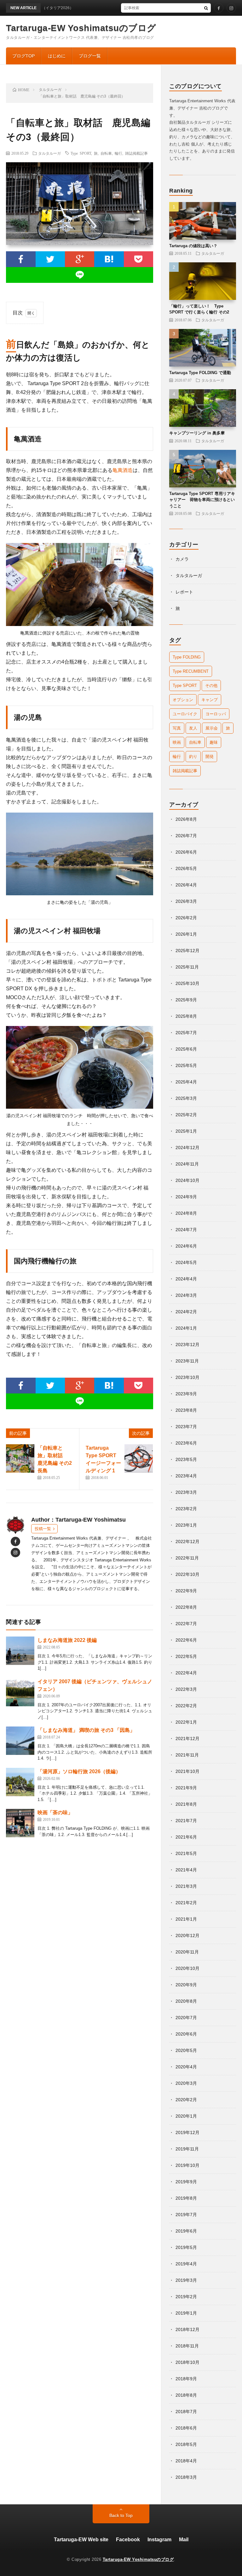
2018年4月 (186, 2461)
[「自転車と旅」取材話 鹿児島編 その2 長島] (20, 1458)
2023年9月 (186, 1394)
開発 (210, 757)
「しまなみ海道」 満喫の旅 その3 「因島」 (86, 1730)
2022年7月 (186, 1624)
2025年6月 (186, 1049)
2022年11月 (187, 1558)
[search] (206, 8)
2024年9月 (186, 1197)
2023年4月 (186, 1476)
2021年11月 (187, 1755)
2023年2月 (186, 1509)
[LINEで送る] (80, 275)
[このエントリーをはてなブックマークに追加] (109, 259)
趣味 (214, 742)
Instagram (159, 2540)
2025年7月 (186, 1033)
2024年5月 (186, 1262)
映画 (177, 742)
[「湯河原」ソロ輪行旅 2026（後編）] (20, 1782)
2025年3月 (186, 1098)
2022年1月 (186, 1722)
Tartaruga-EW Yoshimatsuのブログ (81, 28)
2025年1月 (186, 1131)
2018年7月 (186, 2412)
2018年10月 (187, 2362)
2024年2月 (186, 1312)
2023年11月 (187, 1361)
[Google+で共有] (80, 259)
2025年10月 (187, 983)
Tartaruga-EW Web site (81, 2540)
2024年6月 (186, 1246)
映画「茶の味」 (55, 1813)
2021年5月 (186, 1853)
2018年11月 (187, 2346)
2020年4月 (186, 2067)
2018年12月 (187, 2329)
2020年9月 (186, 1985)
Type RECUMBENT (191, 671)
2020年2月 (186, 2100)
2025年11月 (187, 967)
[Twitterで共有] (50, 259)
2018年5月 (186, 2444)
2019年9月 (186, 2182)
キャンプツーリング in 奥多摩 (197, 433)
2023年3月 (186, 1492)
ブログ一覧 (90, 56)
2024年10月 (187, 1180)
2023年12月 (187, 1345)
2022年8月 (186, 1607)
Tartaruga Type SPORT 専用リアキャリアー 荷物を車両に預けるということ (202, 500)
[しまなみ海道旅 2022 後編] (20, 1651)
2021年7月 (186, 1821)
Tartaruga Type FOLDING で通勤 (200, 373)
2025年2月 (186, 1115)
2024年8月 (186, 1213)
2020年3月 (186, 2083)
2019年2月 (186, 2297)
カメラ (182, 559)
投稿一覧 (43, 1529)
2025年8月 (186, 1016)
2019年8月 (186, 2198)
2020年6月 (186, 2034)
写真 (177, 728)
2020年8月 (186, 2001)
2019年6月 (186, 2231)
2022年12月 (187, 1541)
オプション (183, 700)
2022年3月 (186, 1689)
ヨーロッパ (216, 714)
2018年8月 (186, 2395)
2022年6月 (186, 1640)
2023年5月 (186, 1459)
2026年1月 (186, 934)
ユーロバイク (185, 714)
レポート (184, 592)
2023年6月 (186, 1443)
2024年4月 (186, 1279)
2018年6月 (186, 2428)
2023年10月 (187, 1377)
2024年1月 (186, 1328)
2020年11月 (187, 1952)
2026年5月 (186, 868)
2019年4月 (186, 2264)
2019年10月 (187, 2165)
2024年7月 (186, 1230)
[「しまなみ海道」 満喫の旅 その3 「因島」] (20, 1741)
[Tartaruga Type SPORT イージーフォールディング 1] (139, 1458)
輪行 (118, 153)
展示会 (212, 728)
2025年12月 (187, 951)
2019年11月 (187, 2149)
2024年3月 (186, 1295)
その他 (211, 686)
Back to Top (121, 2515)
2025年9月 (186, 1000)
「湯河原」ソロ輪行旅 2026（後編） (79, 1771)
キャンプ (210, 700)
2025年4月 (186, 1082)
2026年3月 (186, 901)
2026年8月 (186, 819)
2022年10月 (187, 1574)
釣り (193, 757)
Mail (184, 2540)
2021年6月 (186, 1837)
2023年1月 (186, 1525)
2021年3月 (186, 1886)
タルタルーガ (49, 153)
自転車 (106, 153)
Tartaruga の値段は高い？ (193, 246)
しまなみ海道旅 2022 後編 (67, 1640)
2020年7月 (186, 2018)
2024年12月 (187, 1148)
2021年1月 (186, 1919)
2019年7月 (186, 2215)
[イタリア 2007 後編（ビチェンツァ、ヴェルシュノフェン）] (20, 1692)
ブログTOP (23, 56)
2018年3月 (186, 2477)
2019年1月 (186, 2313)
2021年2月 (186, 1903)
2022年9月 (186, 1591)
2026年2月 (186, 918)
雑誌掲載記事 (136, 153)
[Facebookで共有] (21, 259)
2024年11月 (187, 1164)
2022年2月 (186, 1706)
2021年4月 (186, 1870)
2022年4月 (186, 1673)
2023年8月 (186, 1410)
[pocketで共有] (138, 259)
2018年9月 (186, 2379)
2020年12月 (187, 1935)
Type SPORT (81, 153)
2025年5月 (186, 1065)
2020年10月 (187, 1968)
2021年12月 (187, 1738)
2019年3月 (186, 2280)
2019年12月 (187, 2132)
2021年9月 (186, 1788)
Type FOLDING (187, 657)
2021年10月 (187, 1771)
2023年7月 (186, 1427)
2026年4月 (186, 885)
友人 (193, 728)
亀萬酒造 (123, 470)
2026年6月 (186, 852)
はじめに (57, 56)
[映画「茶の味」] (20, 1823)
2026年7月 (186, 836)
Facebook (128, 2540)
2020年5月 (186, 2050)
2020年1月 (186, 2116)
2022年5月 (186, 1656)
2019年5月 (186, 2247)
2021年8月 (186, 1804)
